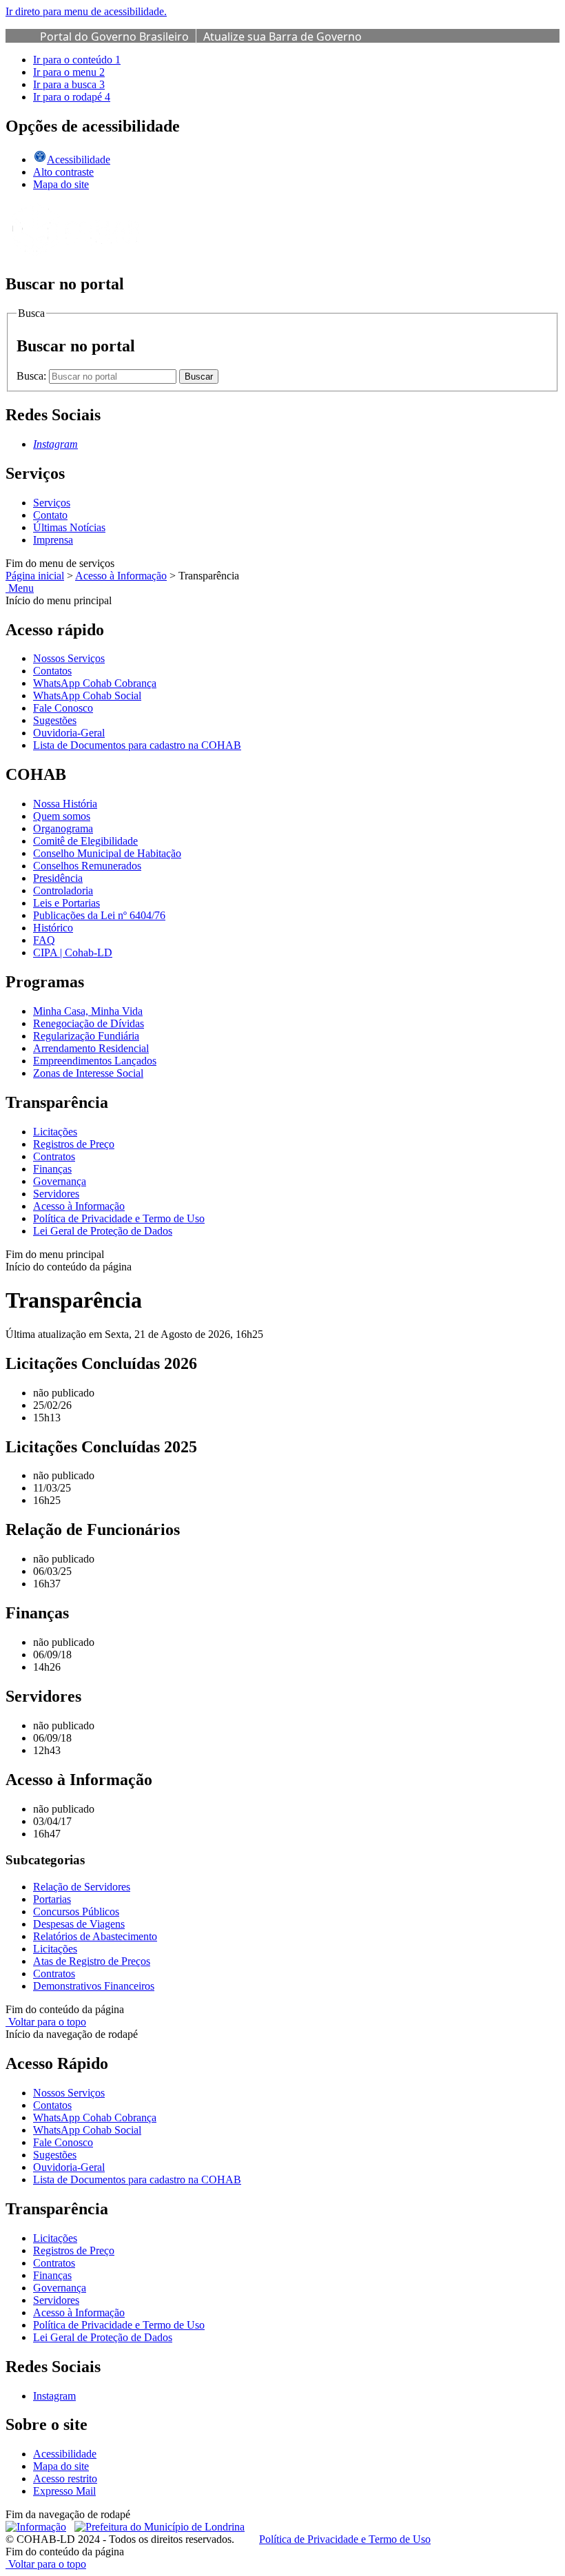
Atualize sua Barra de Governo (282, 37)
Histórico (53, 928)
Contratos (54, 1156)
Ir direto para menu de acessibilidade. (86, 11)
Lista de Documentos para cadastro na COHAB (137, 745)
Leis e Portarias (66, 903)
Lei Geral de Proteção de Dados (103, 1231)
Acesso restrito (65, 2479)
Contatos (52, 671)
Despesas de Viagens (79, 1924)
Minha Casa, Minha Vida (88, 1011)
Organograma (63, 828)
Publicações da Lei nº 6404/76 (99, 915)
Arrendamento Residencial (91, 1048)
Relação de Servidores (82, 1887)
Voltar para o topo (46, 2022)
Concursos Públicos (76, 1912)
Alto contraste (63, 172)
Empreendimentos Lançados (95, 1061)
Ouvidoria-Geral (69, 733)
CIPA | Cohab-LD (73, 952)
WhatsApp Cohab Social (87, 695)
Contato (50, 515)
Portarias (52, 1899)
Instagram (54, 2396)
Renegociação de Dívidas (89, 1023)
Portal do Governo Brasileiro (114, 37)
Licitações (55, 1132)
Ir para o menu (69, 72)
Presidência (58, 878)
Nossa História (65, 804)
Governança (60, 1181)
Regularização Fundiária (86, 1036)
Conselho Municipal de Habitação (107, 853)
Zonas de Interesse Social (88, 1073)
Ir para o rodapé (72, 97)
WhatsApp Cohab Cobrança (95, 683)
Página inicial (35, 576)
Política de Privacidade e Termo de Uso (119, 1218)
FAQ (44, 940)
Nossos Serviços (69, 658)
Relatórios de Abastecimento (95, 1936)
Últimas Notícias (69, 527)
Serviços (52, 503)
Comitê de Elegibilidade (85, 841)
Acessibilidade (65, 2454)
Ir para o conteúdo (77, 60)
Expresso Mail (64, 2491)
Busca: (33, 376)
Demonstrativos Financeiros (94, 1986)
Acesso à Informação (121, 576)
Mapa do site (61, 184)
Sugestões (55, 720)
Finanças (52, 1169)
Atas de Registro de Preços (92, 1961)
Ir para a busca (69, 84)
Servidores (56, 1194)
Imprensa (53, 540)
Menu (20, 588)
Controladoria (63, 890)
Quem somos (62, 816)
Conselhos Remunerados (87, 866)
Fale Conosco (63, 708)
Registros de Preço (74, 1144)
